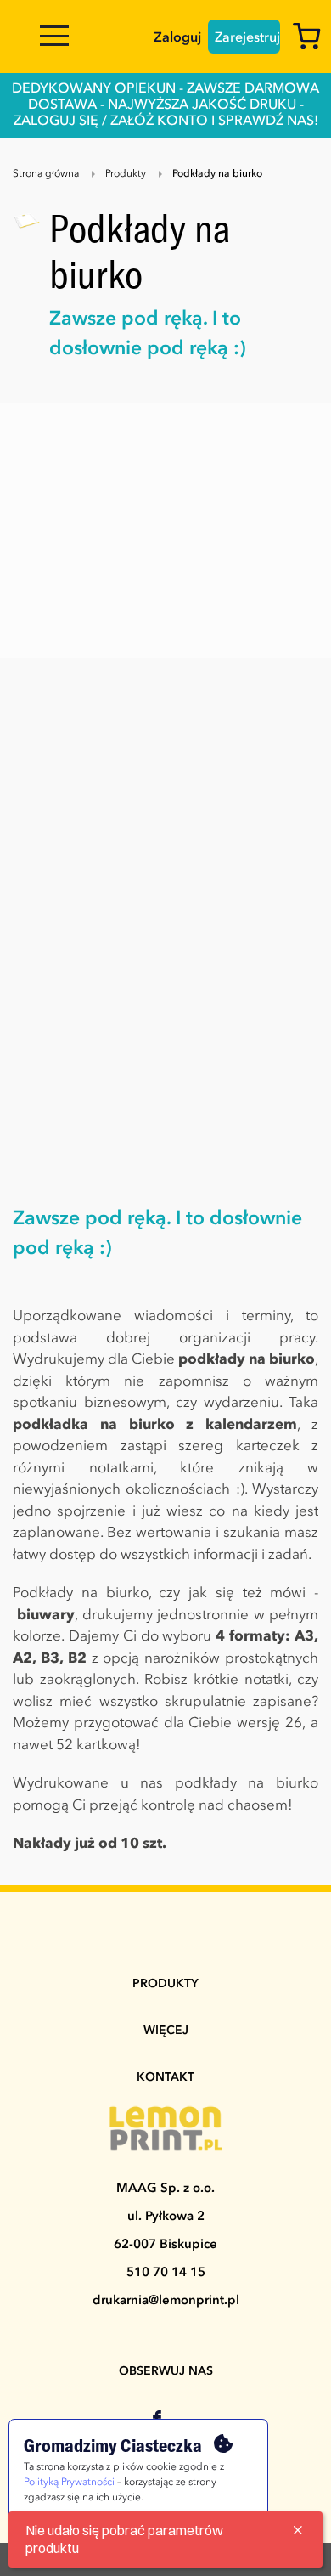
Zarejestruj (247, 38)
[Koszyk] (311, 40)
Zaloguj (177, 38)
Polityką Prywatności (69, 2483)
